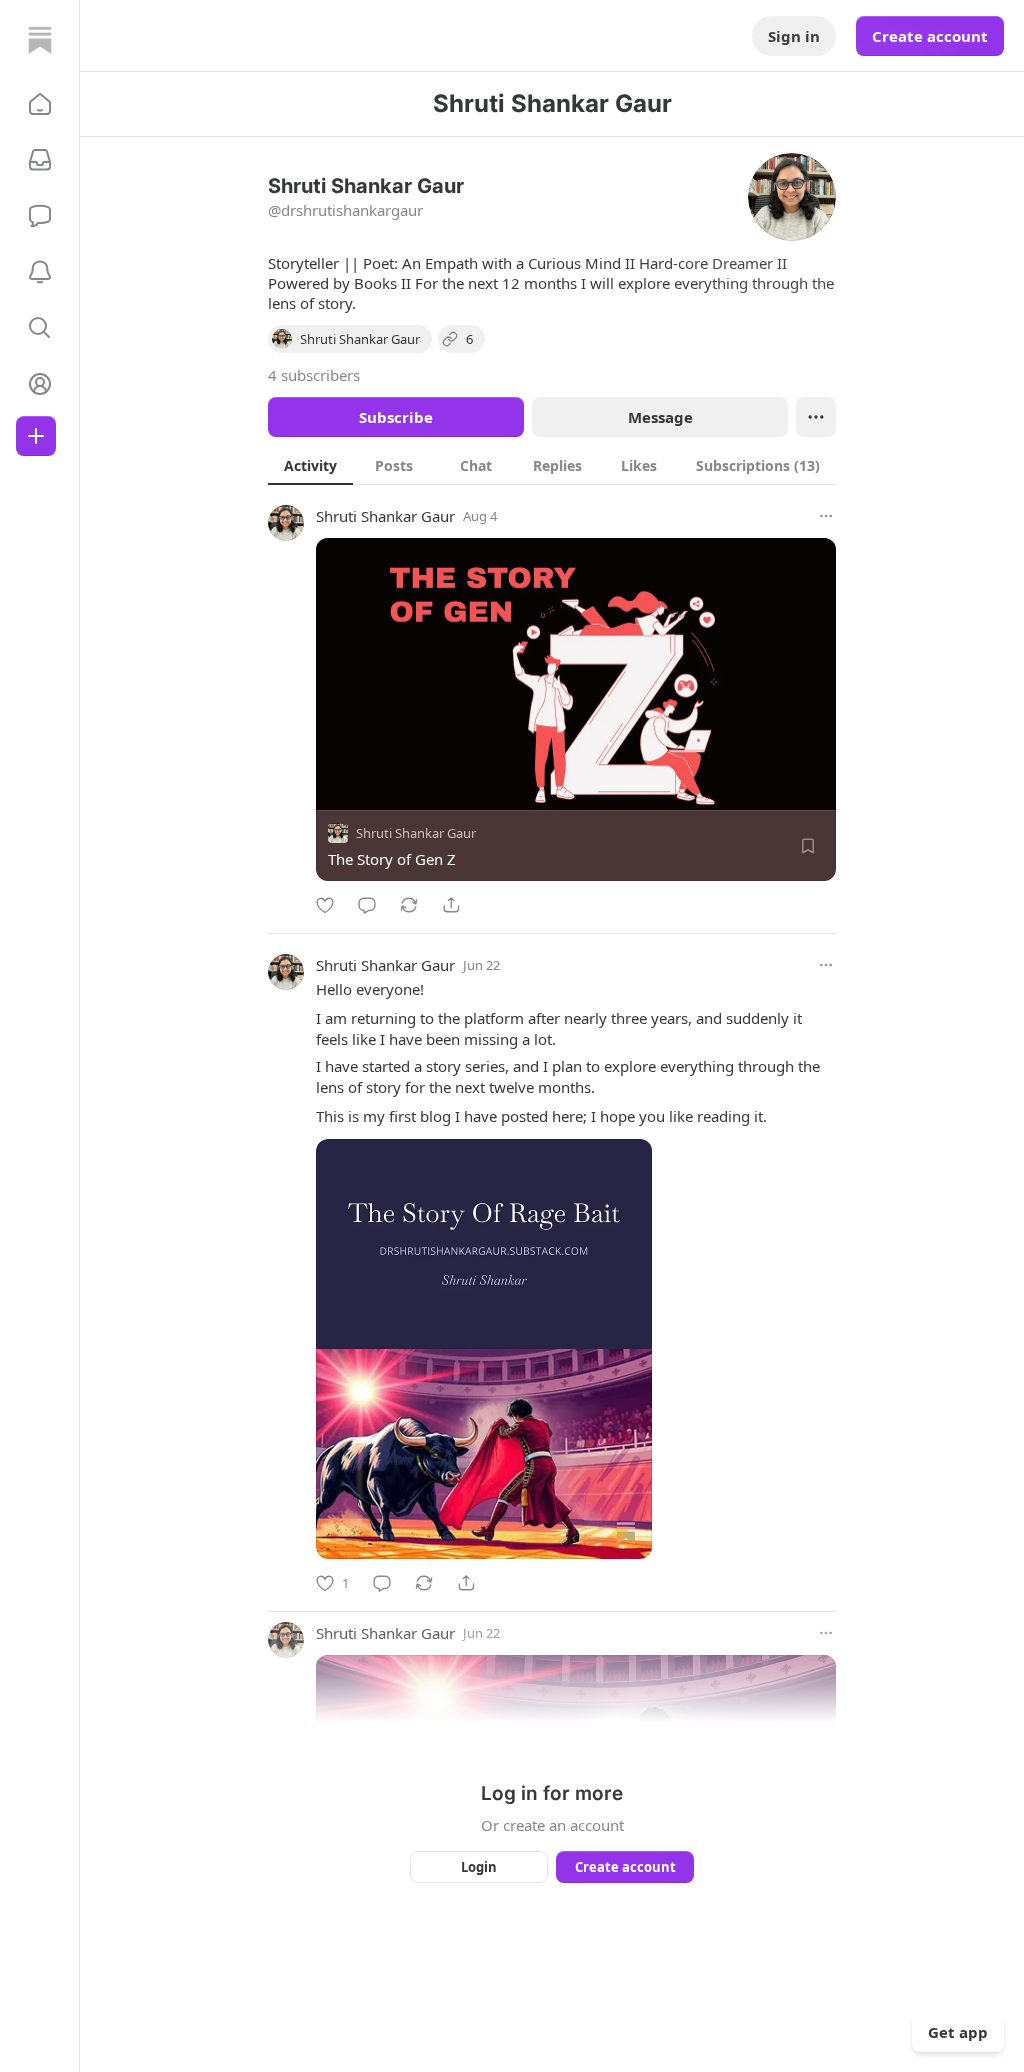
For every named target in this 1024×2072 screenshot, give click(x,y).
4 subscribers (314, 375)
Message (660, 417)
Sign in (794, 36)
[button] (40, 104)
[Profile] (40, 384)
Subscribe (396, 417)
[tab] (310, 465)
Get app (958, 2032)
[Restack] (409, 905)
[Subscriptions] (40, 160)
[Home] (40, 40)
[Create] (36, 436)
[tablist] (552, 465)
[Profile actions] (816, 417)
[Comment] (367, 905)
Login (479, 1867)
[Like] (325, 905)
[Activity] (40, 272)
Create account (930, 36)
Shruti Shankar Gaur (385, 516)
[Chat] (40, 216)
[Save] (808, 846)
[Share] (451, 905)
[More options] (826, 516)
